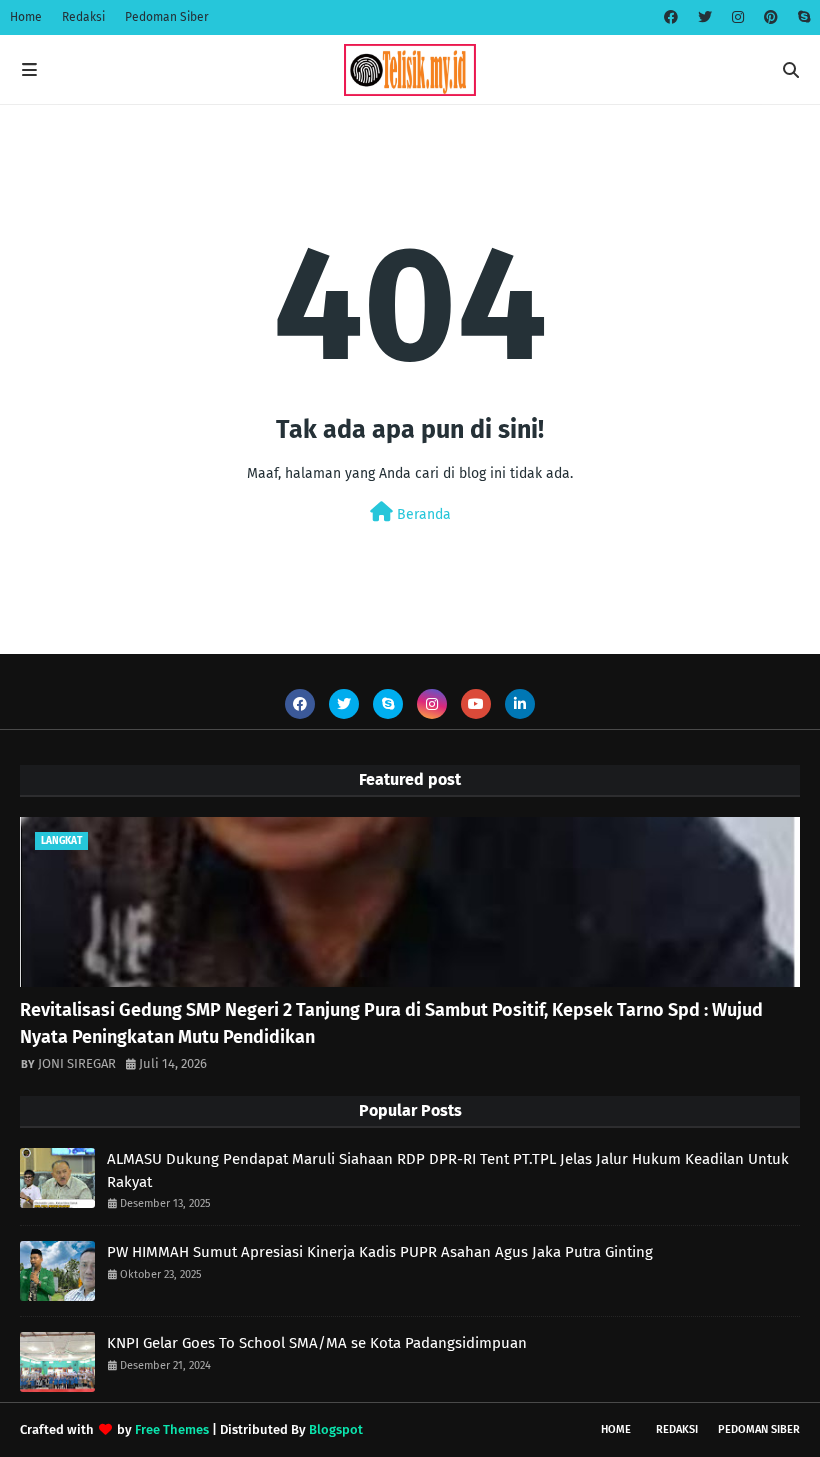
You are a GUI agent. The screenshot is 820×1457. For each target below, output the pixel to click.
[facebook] (671, 17)
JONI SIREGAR (77, 1063)
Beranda (422, 514)
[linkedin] (520, 704)
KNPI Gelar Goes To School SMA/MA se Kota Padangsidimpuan (317, 1343)
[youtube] (476, 704)
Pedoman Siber (167, 17)
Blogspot (336, 1429)
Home (26, 17)
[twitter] (705, 17)
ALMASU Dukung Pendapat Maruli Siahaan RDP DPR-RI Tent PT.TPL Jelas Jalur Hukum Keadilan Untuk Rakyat (448, 1170)
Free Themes (172, 1429)
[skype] (801, 17)
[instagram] (738, 17)
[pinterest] (771, 17)
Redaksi (83, 17)
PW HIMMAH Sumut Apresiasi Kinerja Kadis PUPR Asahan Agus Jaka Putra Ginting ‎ (382, 1252)
